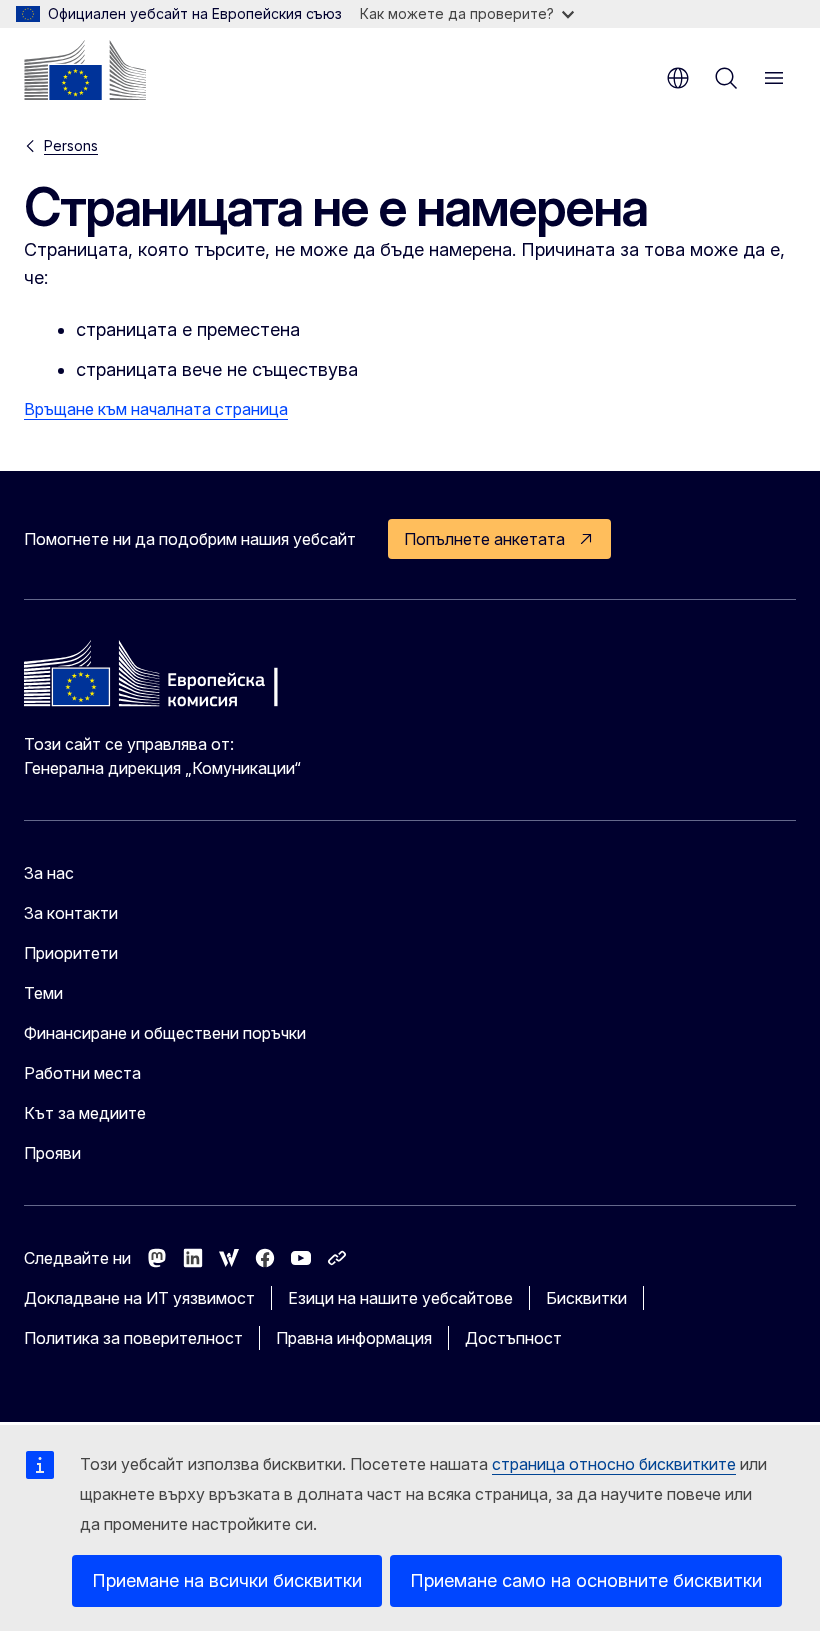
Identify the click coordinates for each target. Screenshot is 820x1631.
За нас (49, 873)
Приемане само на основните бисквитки (586, 1580)
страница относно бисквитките (614, 1464)
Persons (71, 145)
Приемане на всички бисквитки (227, 1580)
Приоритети (71, 953)
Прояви (52, 1153)
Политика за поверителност (133, 1338)
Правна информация (354, 1338)
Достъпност (513, 1338)
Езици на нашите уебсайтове (400, 1298)
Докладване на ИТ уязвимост (139, 1298)
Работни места (82, 1073)
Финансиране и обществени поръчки (165, 1033)
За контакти (71, 913)
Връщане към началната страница (156, 409)
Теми (43, 993)
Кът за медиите (85, 1113)
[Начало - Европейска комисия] (85, 70)
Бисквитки (586, 1298)
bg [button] (678, 78)
